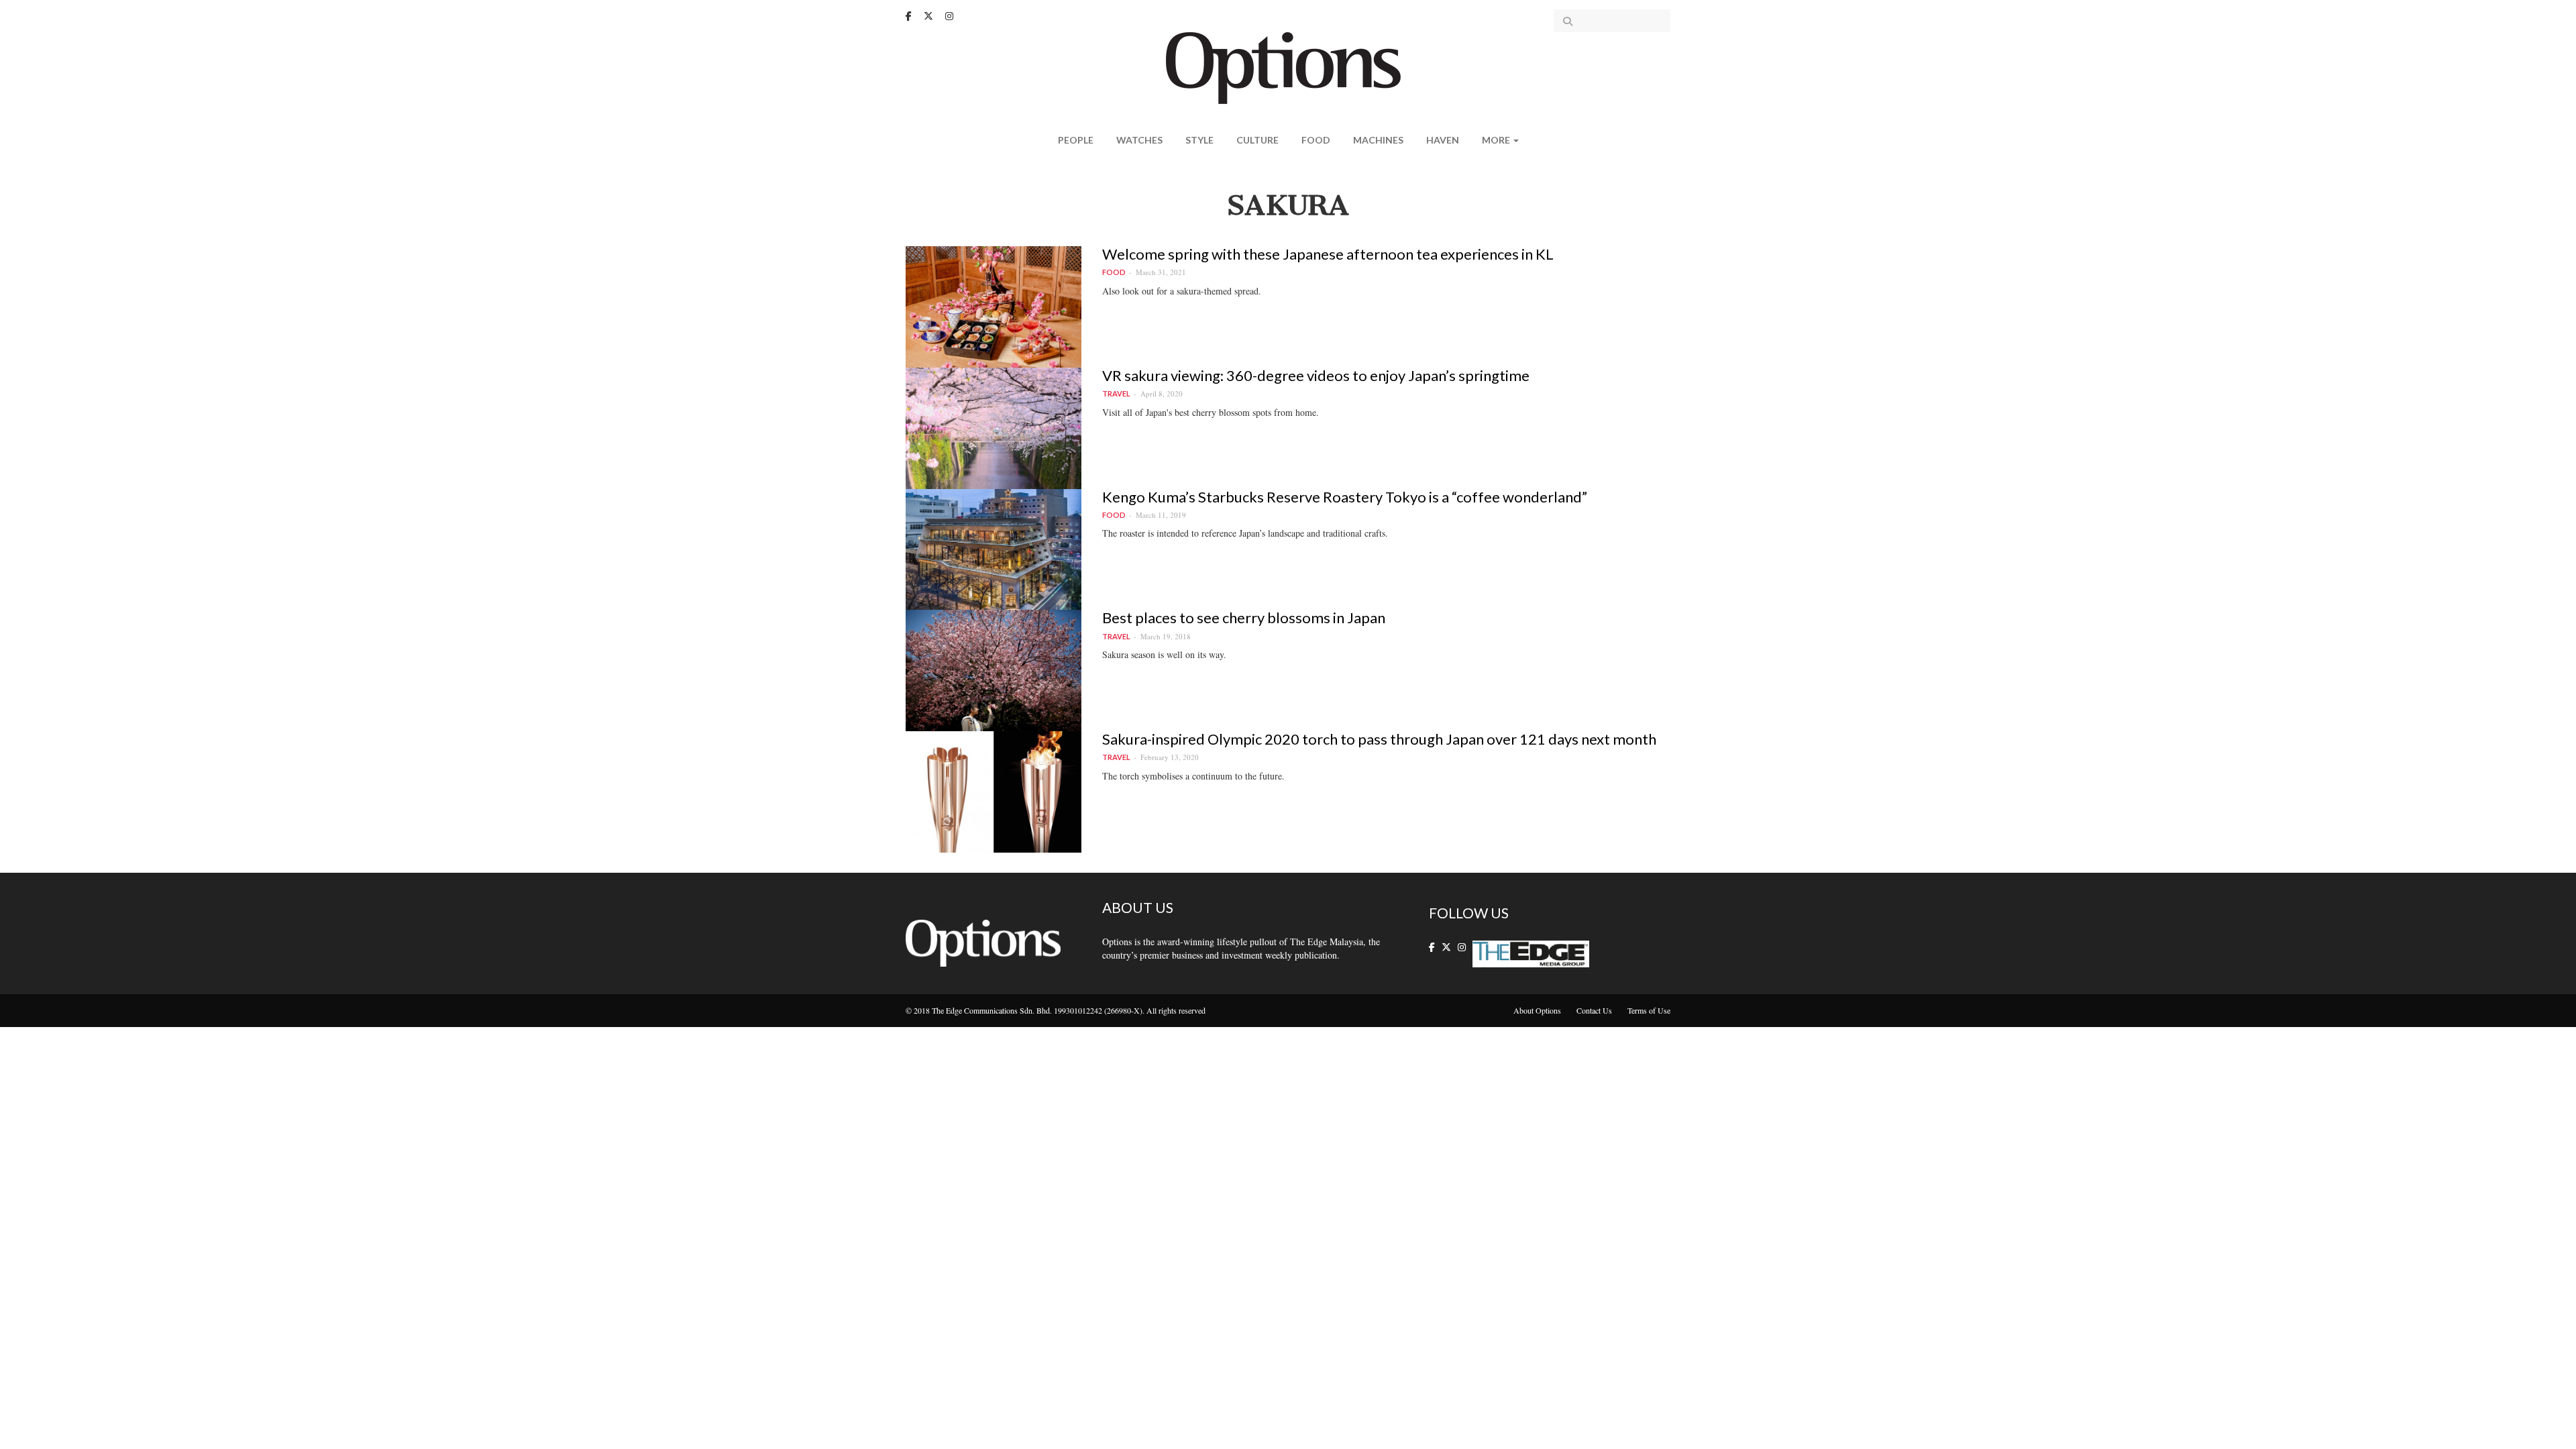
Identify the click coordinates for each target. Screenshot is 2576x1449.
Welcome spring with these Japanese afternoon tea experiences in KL (1328, 254)
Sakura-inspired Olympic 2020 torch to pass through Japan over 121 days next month (1379, 739)
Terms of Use (1649, 1010)
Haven (1443, 140)
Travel (1116, 393)
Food (1316, 140)
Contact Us (1594, 1010)
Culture (1257, 140)
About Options (1537, 1010)
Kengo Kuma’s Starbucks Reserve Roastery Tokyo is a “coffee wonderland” (1345, 497)
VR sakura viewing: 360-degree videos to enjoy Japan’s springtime (1316, 375)
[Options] (1288, 67)
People (1076, 140)
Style (1199, 140)
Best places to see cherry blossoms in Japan (1244, 618)
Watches (1139, 140)
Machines (1378, 140)
